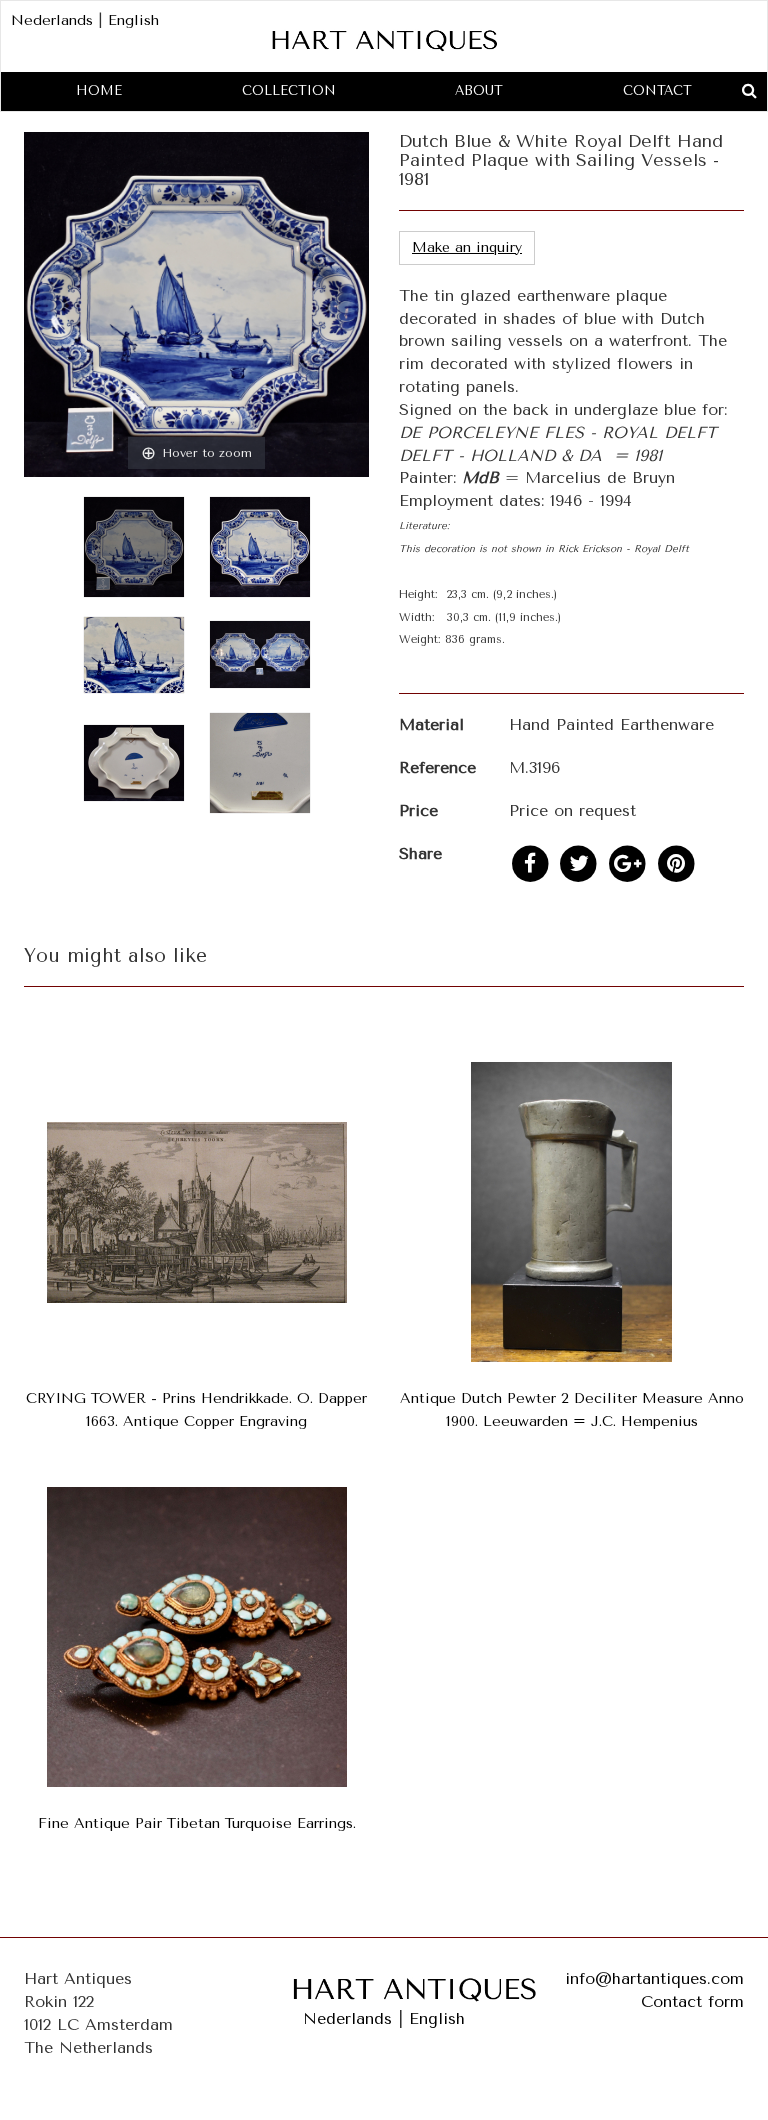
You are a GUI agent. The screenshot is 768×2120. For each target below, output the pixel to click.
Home (99, 90)
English (133, 20)
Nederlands (52, 20)
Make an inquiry (467, 247)
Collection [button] (289, 90)
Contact (657, 90)
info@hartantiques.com (654, 1978)
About (479, 90)
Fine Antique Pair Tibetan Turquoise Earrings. (197, 1823)
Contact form (692, 2001)
